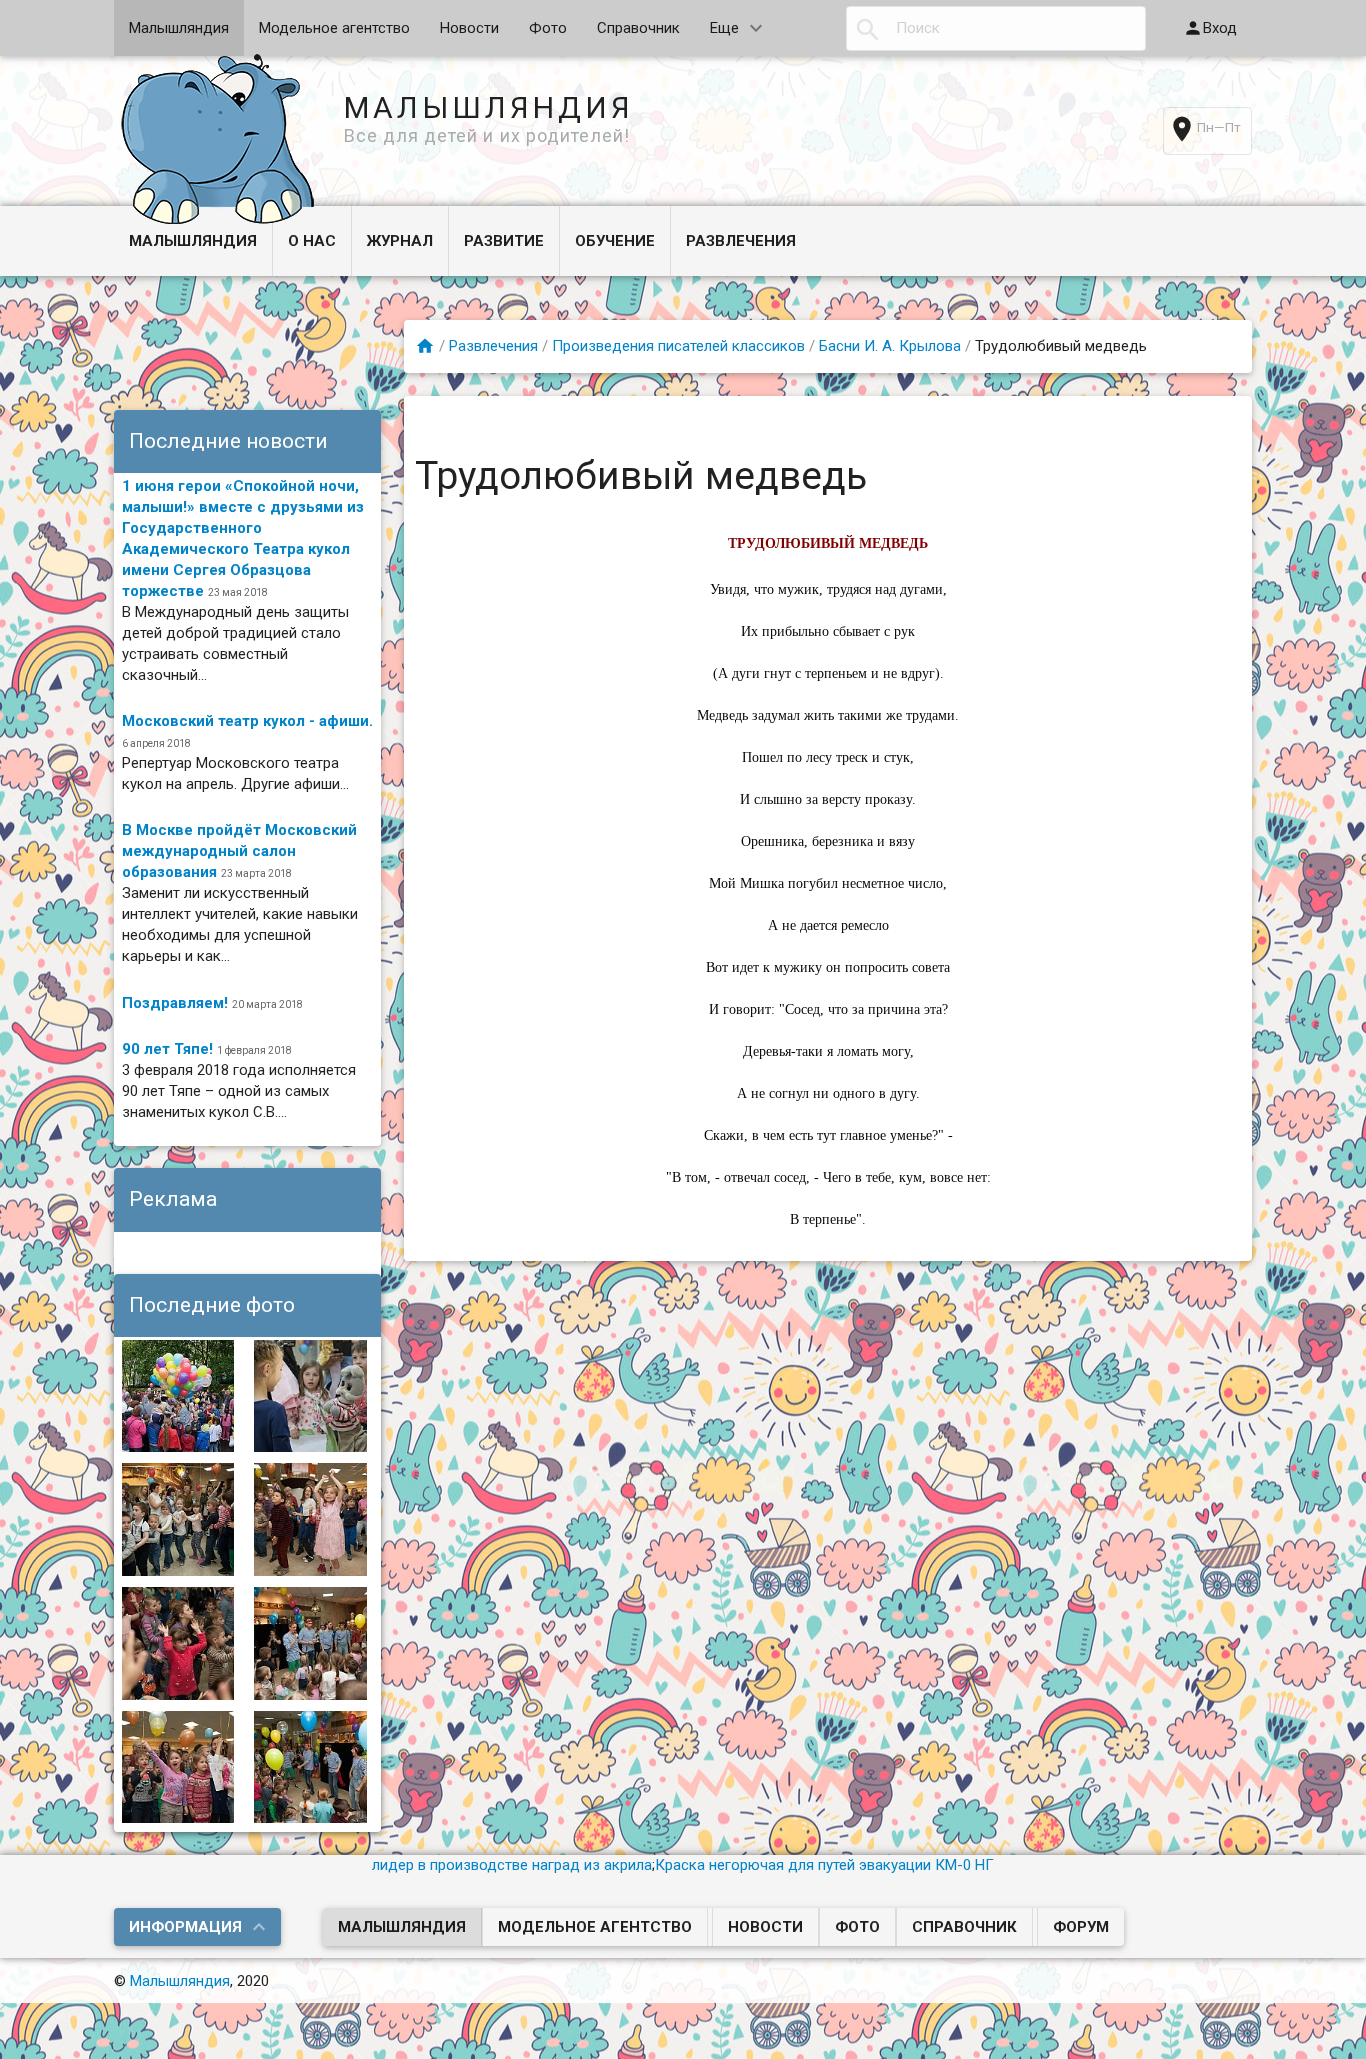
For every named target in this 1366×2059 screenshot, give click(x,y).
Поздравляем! (175, 1003)
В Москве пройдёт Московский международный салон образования (239, 851)
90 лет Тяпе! (167, 1049)
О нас (312, 241)
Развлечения (741, 241)
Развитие (504, 241)
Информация (185, 1927)
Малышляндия (179, 28)
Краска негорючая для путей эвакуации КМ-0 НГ (824, 1865)
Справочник (638, 28)
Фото (548, 28)
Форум (1081, 1927)
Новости (469, 28)
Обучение (615, 241)
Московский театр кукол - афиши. (247, 721)
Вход (1220, 28)
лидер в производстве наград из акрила (512, 1865)
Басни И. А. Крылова (890, 346)
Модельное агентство (334, 28)
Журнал (400, 241)
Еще (724, 28)
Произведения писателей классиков (678, 346)
